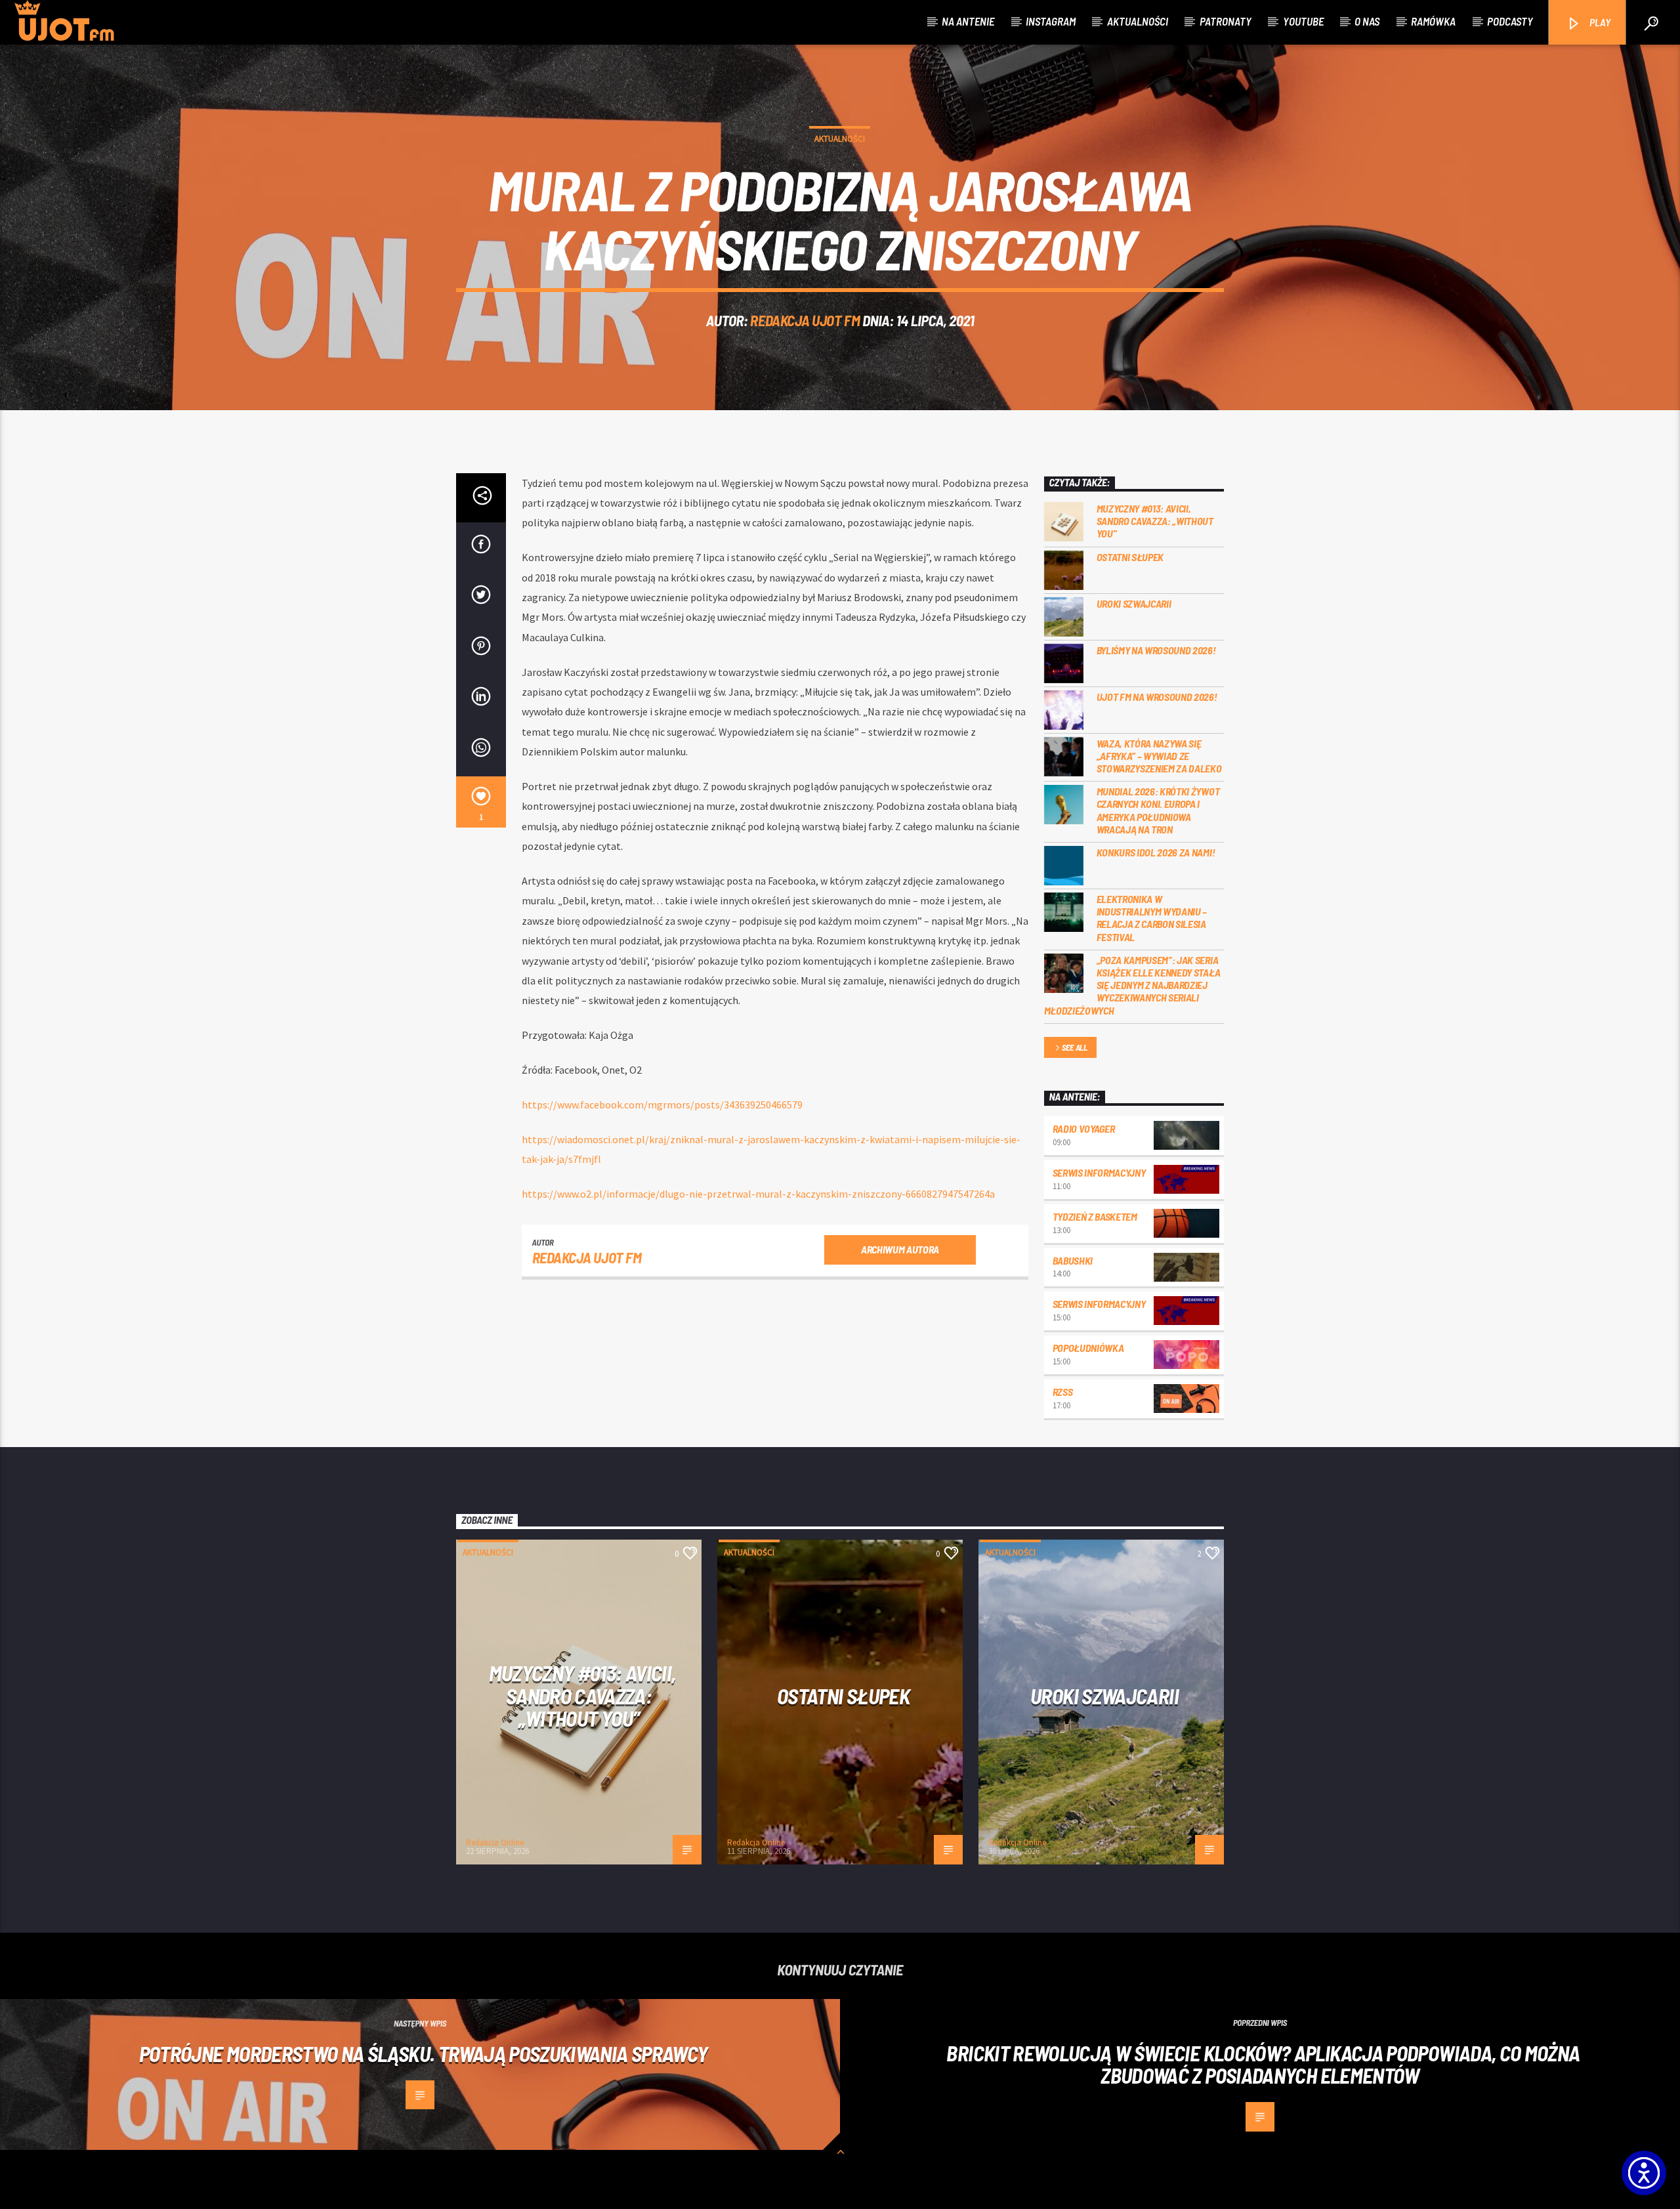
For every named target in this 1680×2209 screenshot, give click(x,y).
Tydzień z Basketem (1095, 1216)
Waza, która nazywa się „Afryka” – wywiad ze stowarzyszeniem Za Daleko (1159, 756)
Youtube (1303, 21)
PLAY (1599, 22)
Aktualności (1138, 21)
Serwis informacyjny (1099, 1172)
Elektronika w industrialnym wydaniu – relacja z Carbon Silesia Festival (1152, 918)
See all (1075, 1047)
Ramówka (1433, 21)
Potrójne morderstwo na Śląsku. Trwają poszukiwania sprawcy (424, 2053)
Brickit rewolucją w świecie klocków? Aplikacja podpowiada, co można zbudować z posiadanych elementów (1263, 2064)
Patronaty (1226, 21)
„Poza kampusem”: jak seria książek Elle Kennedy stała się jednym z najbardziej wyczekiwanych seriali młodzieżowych (1132, 985)
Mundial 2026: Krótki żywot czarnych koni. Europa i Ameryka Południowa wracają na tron (1158, 810)
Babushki (1073, 1260)
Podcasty (1510, 21)
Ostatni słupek (1130, 557)
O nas (1367, 21)
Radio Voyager (1084, 1128)
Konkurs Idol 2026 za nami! (1156, 852)
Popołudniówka (1088, 1348)
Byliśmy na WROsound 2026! (1156, 650)
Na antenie (968, 21)
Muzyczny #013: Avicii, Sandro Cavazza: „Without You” (1155, 521)
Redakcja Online (495, 1842)
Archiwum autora (900, 1249)
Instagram (1051, 21)
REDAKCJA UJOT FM (805, 320)
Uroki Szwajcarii (1134, 603)
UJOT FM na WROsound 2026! (1157, 697)
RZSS (1063, 1392)
